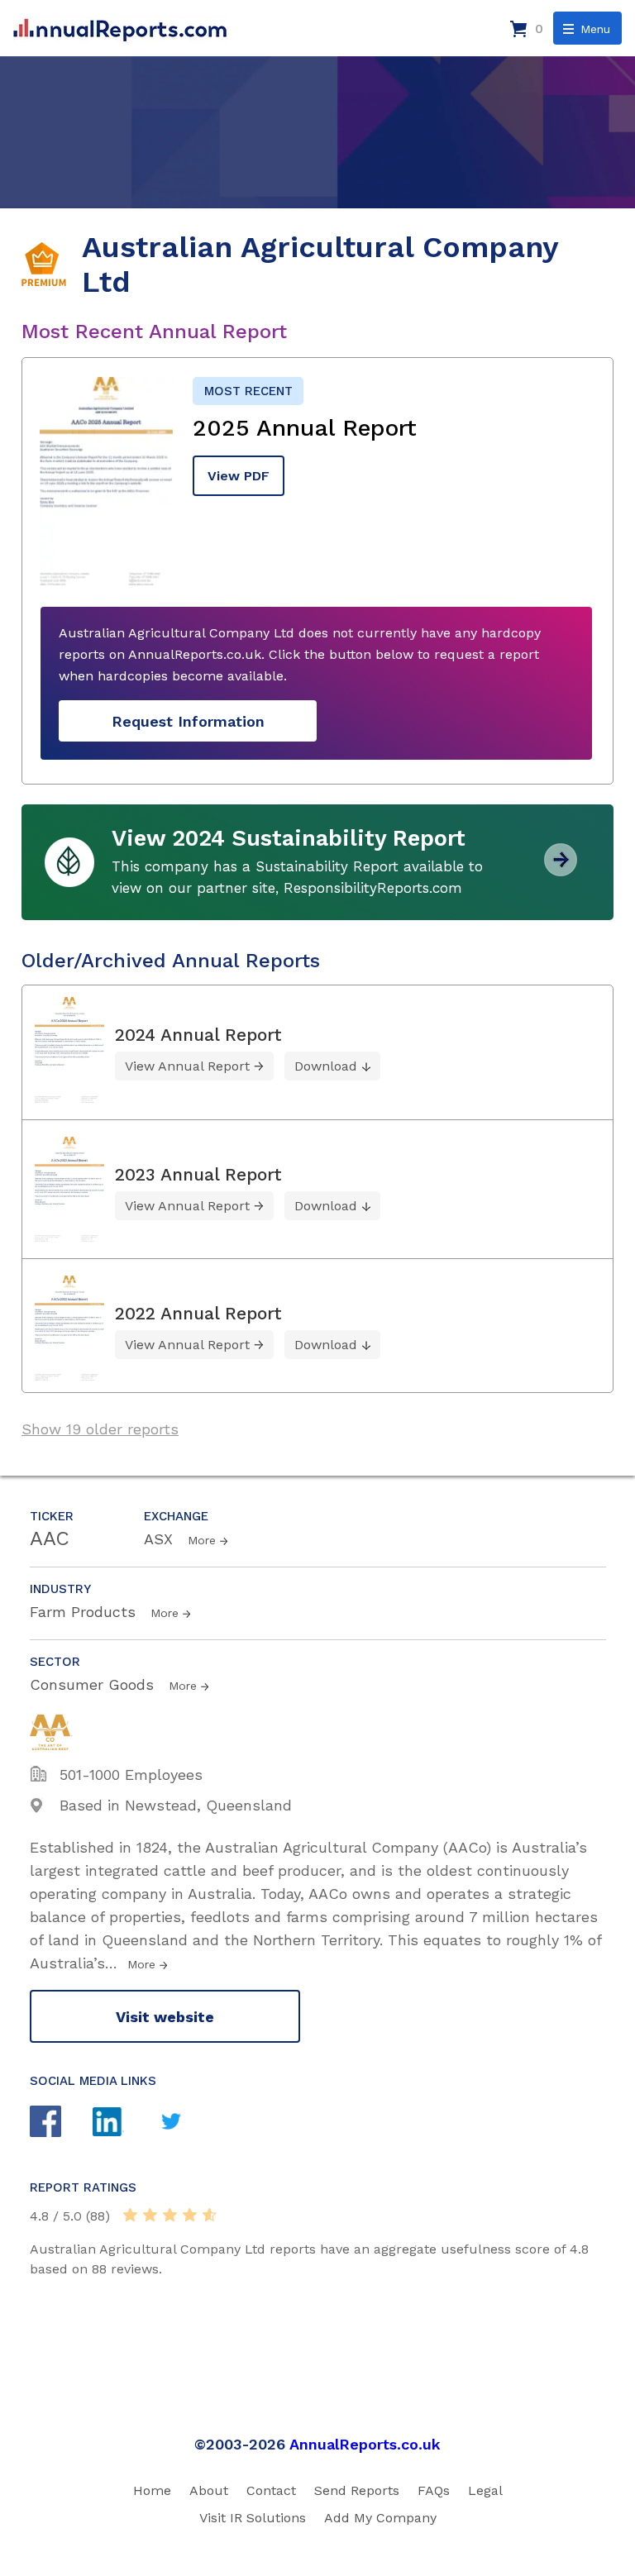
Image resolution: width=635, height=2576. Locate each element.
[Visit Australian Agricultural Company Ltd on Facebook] (61, 2123)
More (202, 1540)
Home (152, 2490)
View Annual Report (187, 1066)
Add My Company (380, 2518)
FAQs (434, 2490)
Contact (271, 2490)
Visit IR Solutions (253, 2518)
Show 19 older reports (100, 1429)
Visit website (165, 2017)
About (209, 2490)
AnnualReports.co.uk (365, 2444)
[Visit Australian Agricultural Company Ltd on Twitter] (187, 2123)
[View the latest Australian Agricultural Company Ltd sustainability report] (561, 870)
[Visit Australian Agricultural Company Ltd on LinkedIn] (124, 2124)
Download (326, 1066)
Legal (485, 2490)
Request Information (188, 721)
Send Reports (357, 2490)
